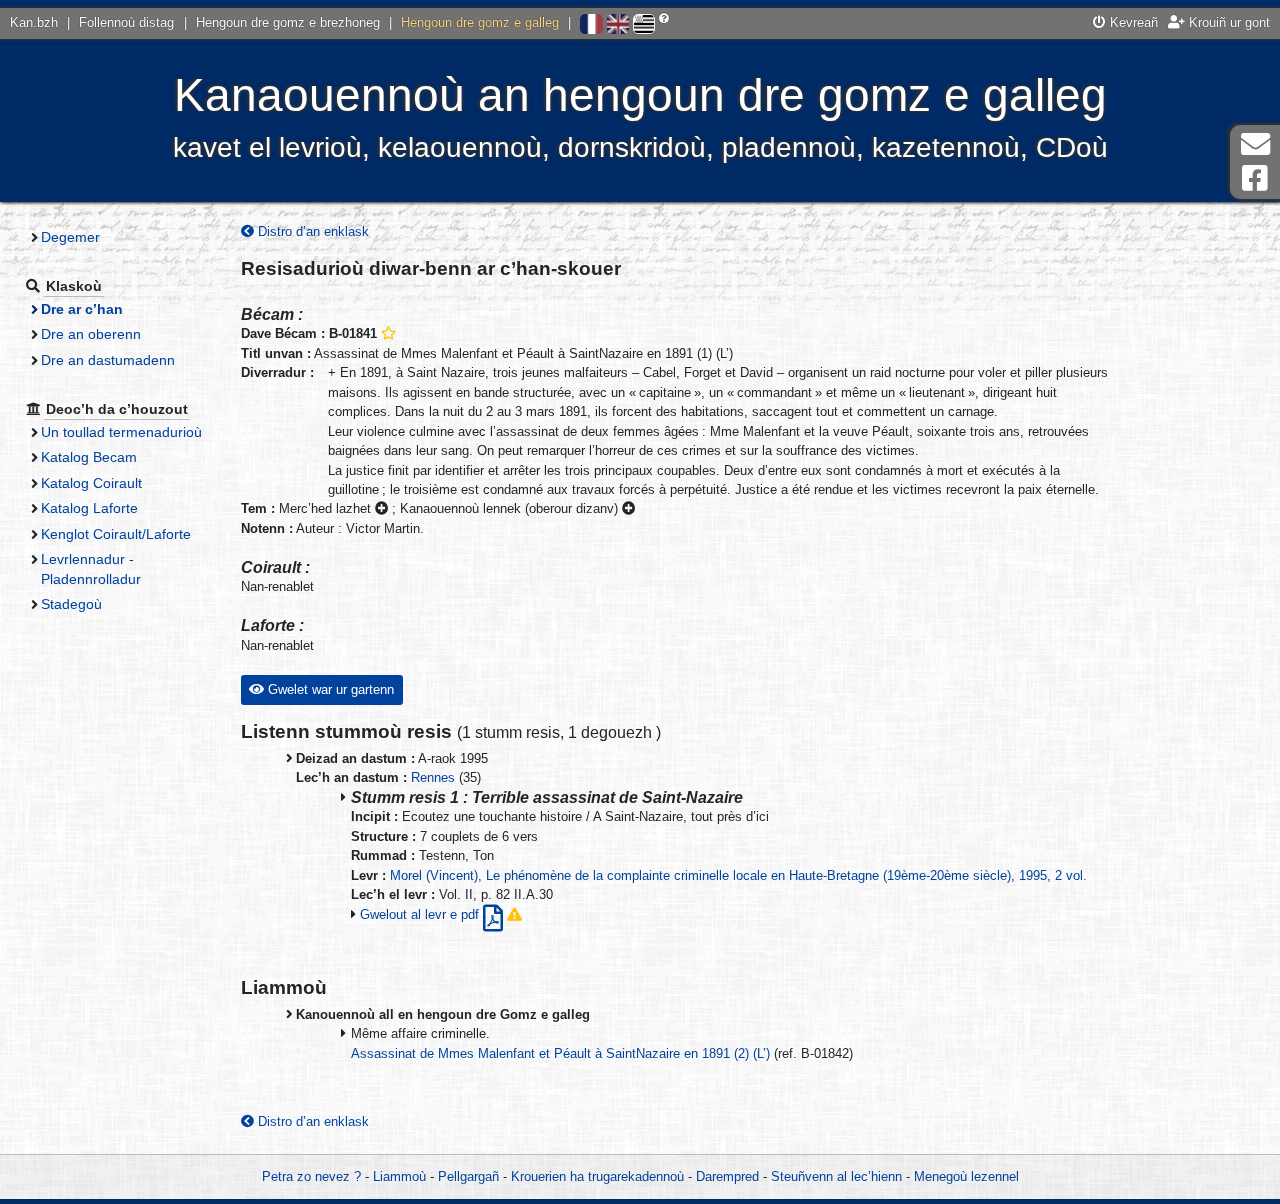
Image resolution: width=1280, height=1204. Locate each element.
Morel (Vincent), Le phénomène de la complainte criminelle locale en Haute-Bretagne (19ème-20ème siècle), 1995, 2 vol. (738, 875)
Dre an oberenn (91, 334)
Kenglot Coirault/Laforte (116, 534)
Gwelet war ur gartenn (329, 689)
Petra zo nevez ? (311, 1176)
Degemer (70, 237)
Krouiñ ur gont (1227, 22)
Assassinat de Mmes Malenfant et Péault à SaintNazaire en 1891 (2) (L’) (562, 1053)
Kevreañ (1132, 22)
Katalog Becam (89, 457)
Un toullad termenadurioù (121, 432)
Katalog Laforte (89, 508)
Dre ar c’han (82, 309)
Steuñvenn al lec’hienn (836, 1176)
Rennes (433, 777)
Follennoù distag (126, 22)
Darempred (727, 1176)
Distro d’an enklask (311, 231)
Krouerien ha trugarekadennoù (597, 1176)
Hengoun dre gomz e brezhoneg (288, 22)
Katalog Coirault (91, 483)
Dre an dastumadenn (108, 360)
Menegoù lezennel (966, 1176)
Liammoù (399, 1176)
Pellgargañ (468, 1176)
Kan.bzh (34, 22)
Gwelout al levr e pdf (421, 914)
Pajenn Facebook (1255, 178)
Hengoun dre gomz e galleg (480, 22)
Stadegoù (71, 604)
